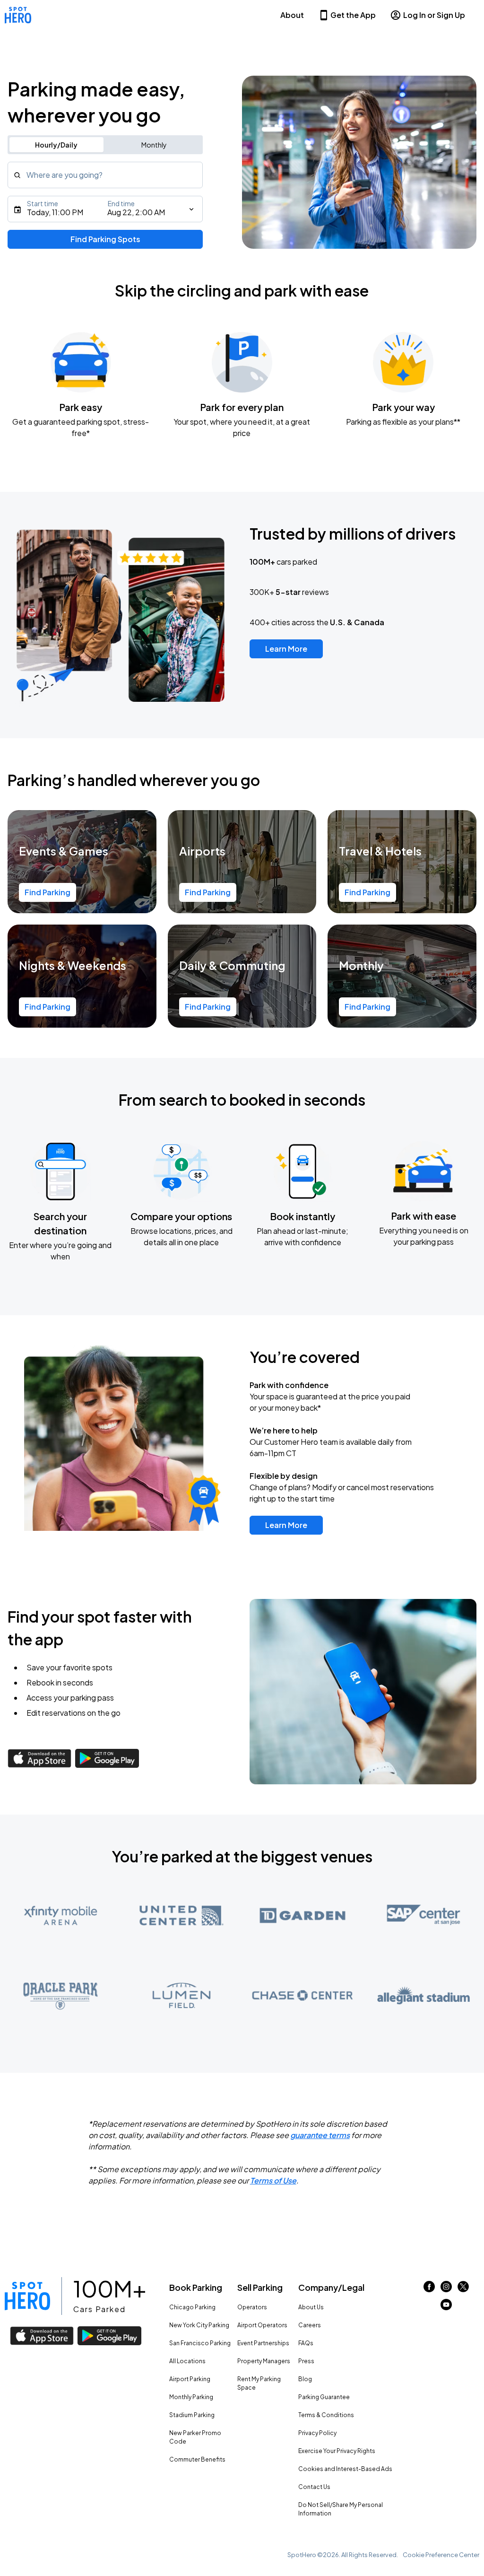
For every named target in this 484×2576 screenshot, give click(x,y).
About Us (311, 2307)
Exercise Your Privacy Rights (337, 2451)
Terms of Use (273, 2180)
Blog (305, 2379)
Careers (310, 2325)
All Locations (187, 2361)
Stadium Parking (192, 2415)
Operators (252, 2307)
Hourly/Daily (56, 145)
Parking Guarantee (324, 2397)
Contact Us (314, 2487)
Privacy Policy (317, 2433)
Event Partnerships (263, 2343)
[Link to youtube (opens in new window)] (446, 2307)
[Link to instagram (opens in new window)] (446, 2289)
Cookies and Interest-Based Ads (345, 2469)
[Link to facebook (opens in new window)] (429, 2289)
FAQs (306, 2343)
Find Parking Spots (105, 239)
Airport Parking (190, 2379)
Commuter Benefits (197, 2459)
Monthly (154, 145)
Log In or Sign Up (434, 15)
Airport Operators (262, 2325)
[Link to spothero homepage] (27, 2296)
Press (306, 2361)
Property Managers (264, 2361)
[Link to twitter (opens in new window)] (463, 2289)
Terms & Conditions (326, 2415)
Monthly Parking (191, 2397)
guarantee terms (320, 2135)
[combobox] (105, 175)
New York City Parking (199, 2325)
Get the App (353, 15)
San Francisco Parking (200, 2343)
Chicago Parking (192, 2307)
